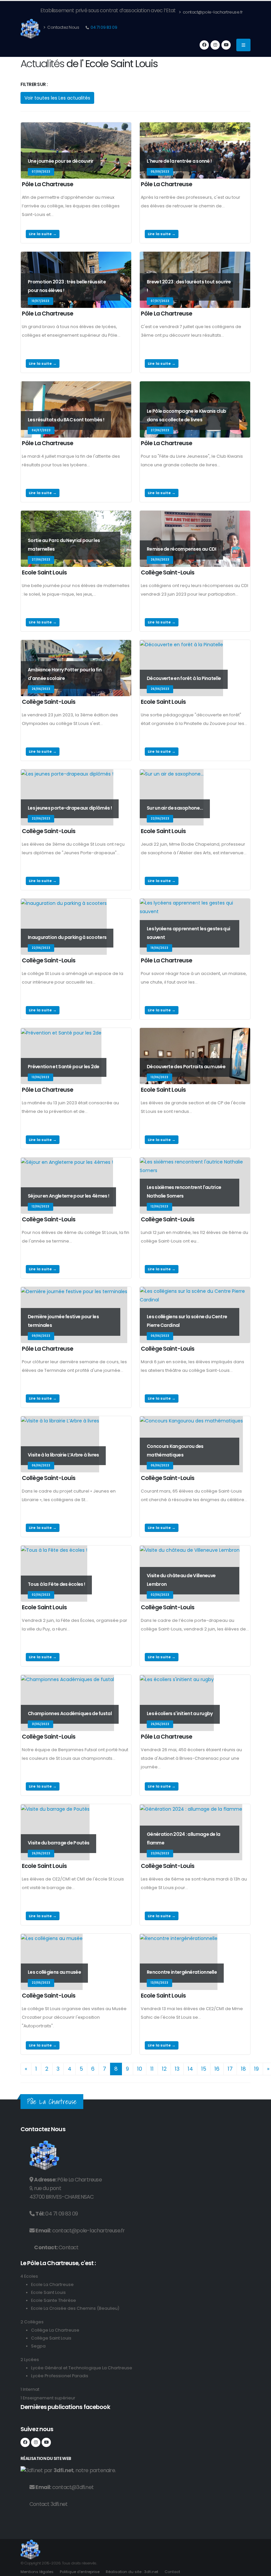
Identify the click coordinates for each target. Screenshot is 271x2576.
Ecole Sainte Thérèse (54, 2300)
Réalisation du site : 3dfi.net (132, 2572)
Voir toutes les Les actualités (57, 98)
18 (243, 2069)
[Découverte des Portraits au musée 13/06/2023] (195, 1032)
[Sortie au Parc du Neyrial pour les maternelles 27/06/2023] (76, 515)
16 (217, 2069)
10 (140, 2069)
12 (164, 2069)
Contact (68, 2247)
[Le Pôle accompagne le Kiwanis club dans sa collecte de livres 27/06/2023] (195, 386)
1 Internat (30, 2389)
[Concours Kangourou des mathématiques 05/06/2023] (191, 1420)
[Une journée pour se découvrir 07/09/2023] (76, 127)
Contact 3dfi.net (48, 2504)
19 (256, 2069)
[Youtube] (226, 45)
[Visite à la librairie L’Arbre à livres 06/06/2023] (60, 1420)
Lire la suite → (43, 234)
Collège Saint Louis (51, 2338)
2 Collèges (32, 2322)
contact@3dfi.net (73, 2487)
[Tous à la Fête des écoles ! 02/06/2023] (54, 1550)
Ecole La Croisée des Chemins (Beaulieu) (75, 2308)
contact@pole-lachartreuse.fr (212, 12)
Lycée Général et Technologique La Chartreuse (82, 2368)
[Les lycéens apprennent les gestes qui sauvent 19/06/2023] (195, 903)
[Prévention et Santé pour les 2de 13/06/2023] (61, 1032)
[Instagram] (215, 45)
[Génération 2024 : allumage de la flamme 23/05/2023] (191, 1808)
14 (190, 2069)
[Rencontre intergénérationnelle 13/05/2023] (179, 1938)
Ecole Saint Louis (48, 2292)
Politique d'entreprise (80, 2572)
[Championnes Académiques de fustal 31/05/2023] (67, 1679)
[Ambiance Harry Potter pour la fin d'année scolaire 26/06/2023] (76, 644)
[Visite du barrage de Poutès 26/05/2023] (55, 1808)
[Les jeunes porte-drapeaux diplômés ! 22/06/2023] (67, 774)
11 (152, 2069)
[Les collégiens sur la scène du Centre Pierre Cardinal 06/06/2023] (195, 1291)
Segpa (38, 2346)
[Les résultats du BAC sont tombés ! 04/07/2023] (76, 386)
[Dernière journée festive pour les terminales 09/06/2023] (74, 1291)
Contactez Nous (63, 27)
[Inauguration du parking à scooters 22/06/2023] (64, 903)
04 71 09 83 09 (104, 27)
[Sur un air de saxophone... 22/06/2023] (172, 774)
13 (177, 2069)
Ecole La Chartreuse (52, 2284)
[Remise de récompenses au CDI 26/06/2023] (195, 515)
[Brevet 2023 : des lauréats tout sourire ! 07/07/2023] (195, 256)
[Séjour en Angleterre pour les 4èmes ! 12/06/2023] (67, 1162)
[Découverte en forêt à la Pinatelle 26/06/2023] (181, 644)
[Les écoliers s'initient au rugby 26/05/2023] (177, 1679)
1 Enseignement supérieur (48, 2398)
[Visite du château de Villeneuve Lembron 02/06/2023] (190, 1550)
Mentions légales (37, 2572)
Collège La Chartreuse (55, 2330)
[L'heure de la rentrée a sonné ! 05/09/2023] (195, 127)
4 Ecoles (29, 2276)
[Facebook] (204, 45)
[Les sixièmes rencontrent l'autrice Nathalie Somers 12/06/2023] (195, 1162)
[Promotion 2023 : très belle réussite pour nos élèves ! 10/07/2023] (76, 256)
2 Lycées (30, 2360)
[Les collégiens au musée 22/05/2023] (52, 1938)
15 (204, 2069)
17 (230, 2069)
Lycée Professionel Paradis (60, 2376)
